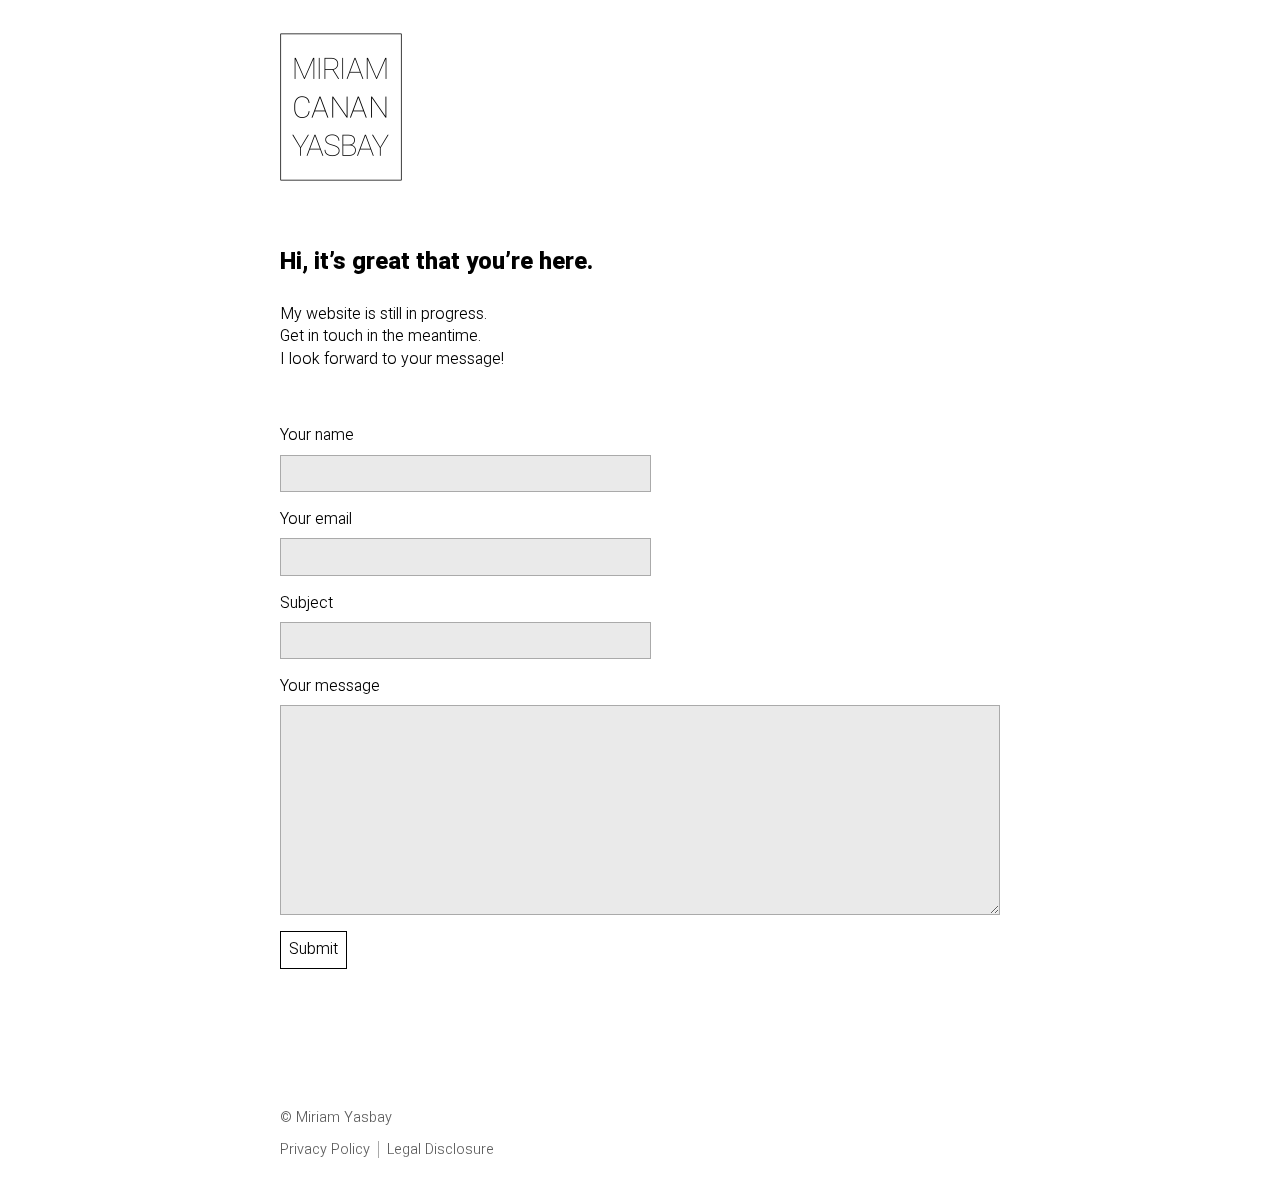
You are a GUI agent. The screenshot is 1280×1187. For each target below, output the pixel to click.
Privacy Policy (325, 1149)
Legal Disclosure (440, 1149)
